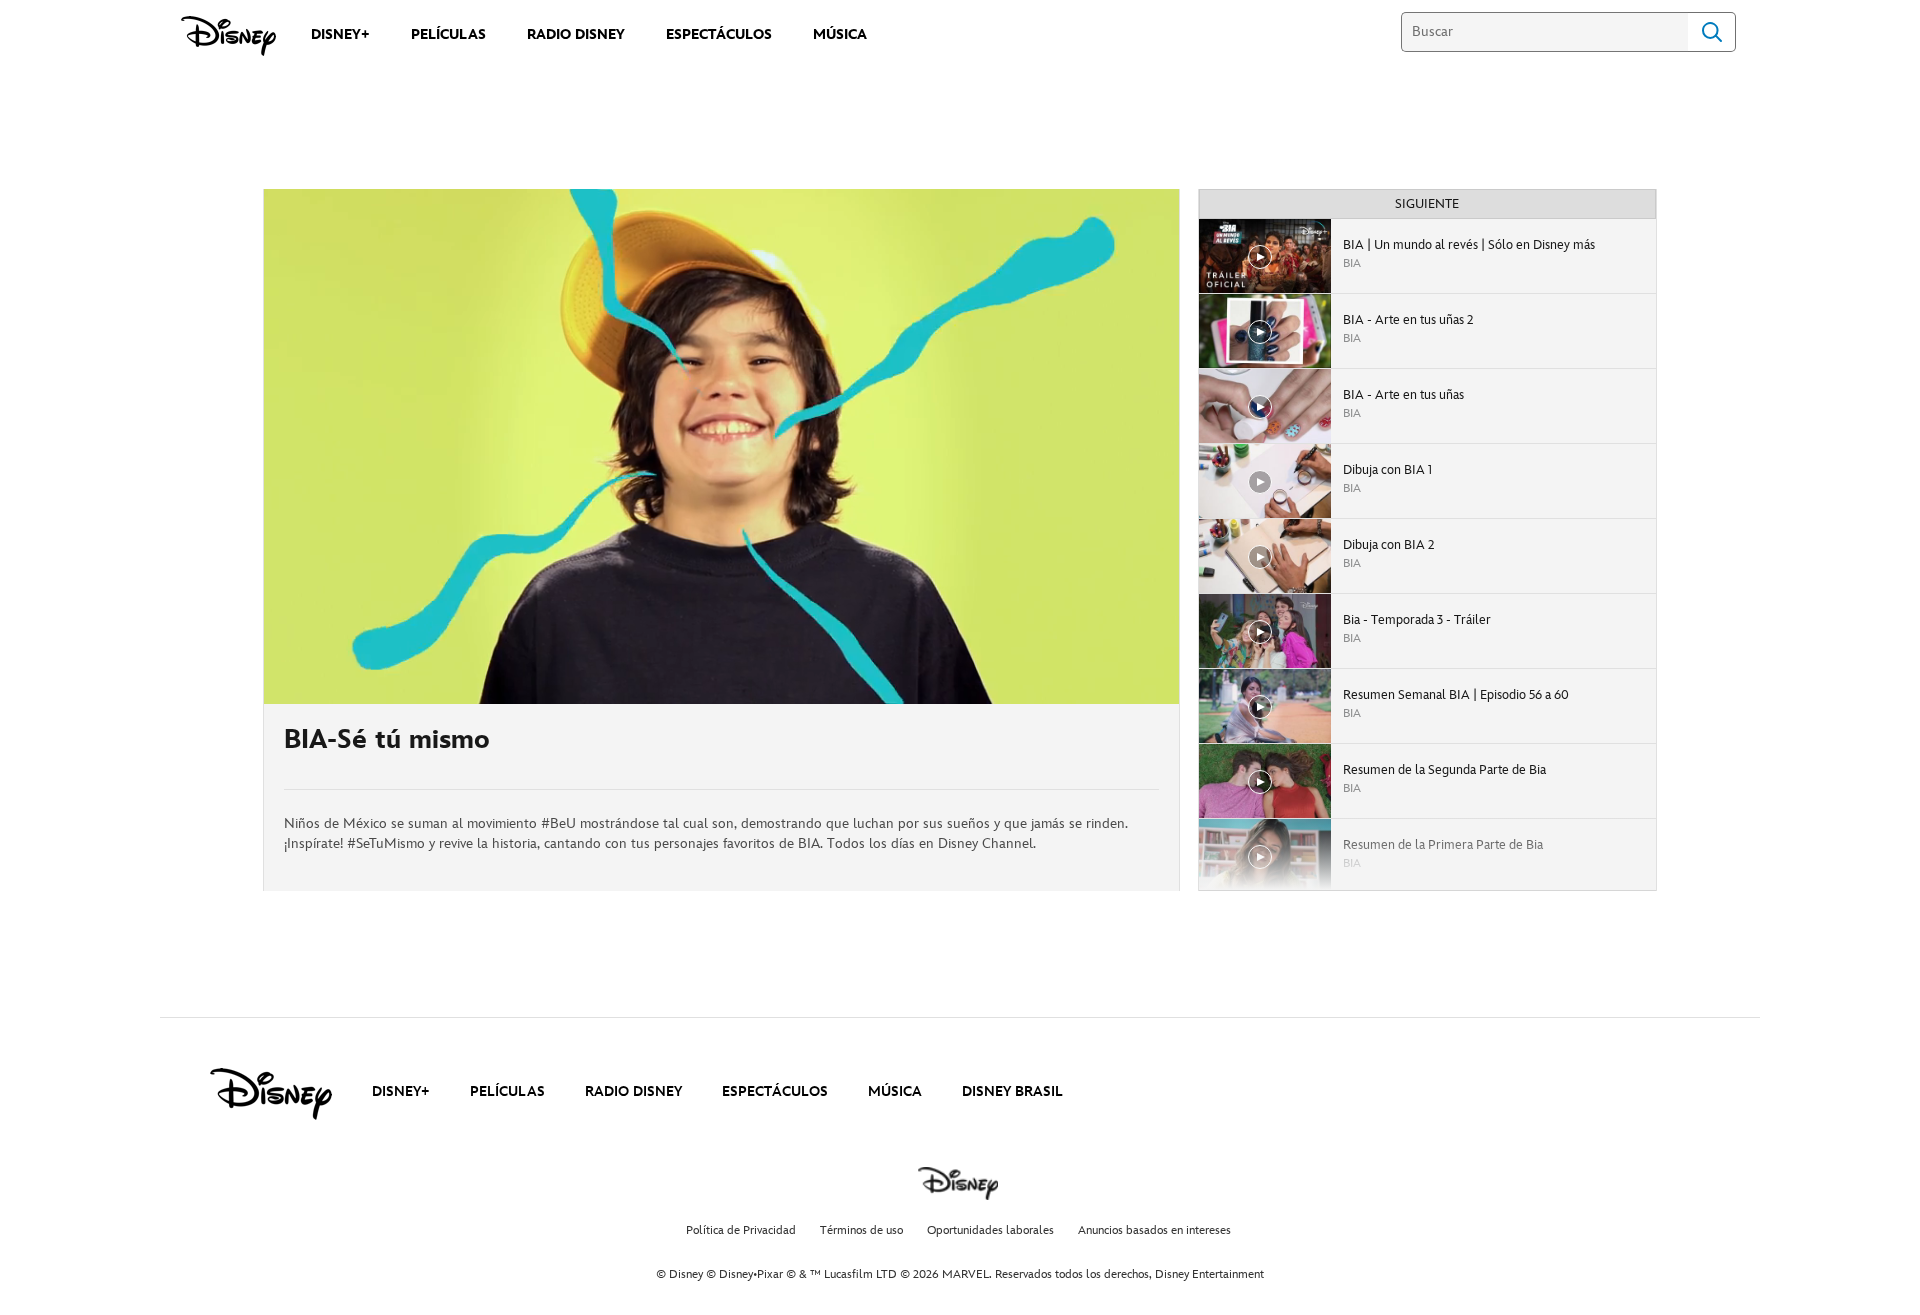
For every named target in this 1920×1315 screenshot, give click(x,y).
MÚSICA (895, 1091)
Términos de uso (861, 1230)
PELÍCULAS (507, 1091)
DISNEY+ (401, 1091)
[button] (401, 677)
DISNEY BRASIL (1012, 1091)
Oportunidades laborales (990, 1230)
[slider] (721, 649)
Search (1712, 32)
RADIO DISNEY (633, 1091)
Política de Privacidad (741, 1230)
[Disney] (228, 36)
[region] (721, 446)
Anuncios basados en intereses (1154, 1230)
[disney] (271, 1094)
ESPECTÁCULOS (775, 1091)
